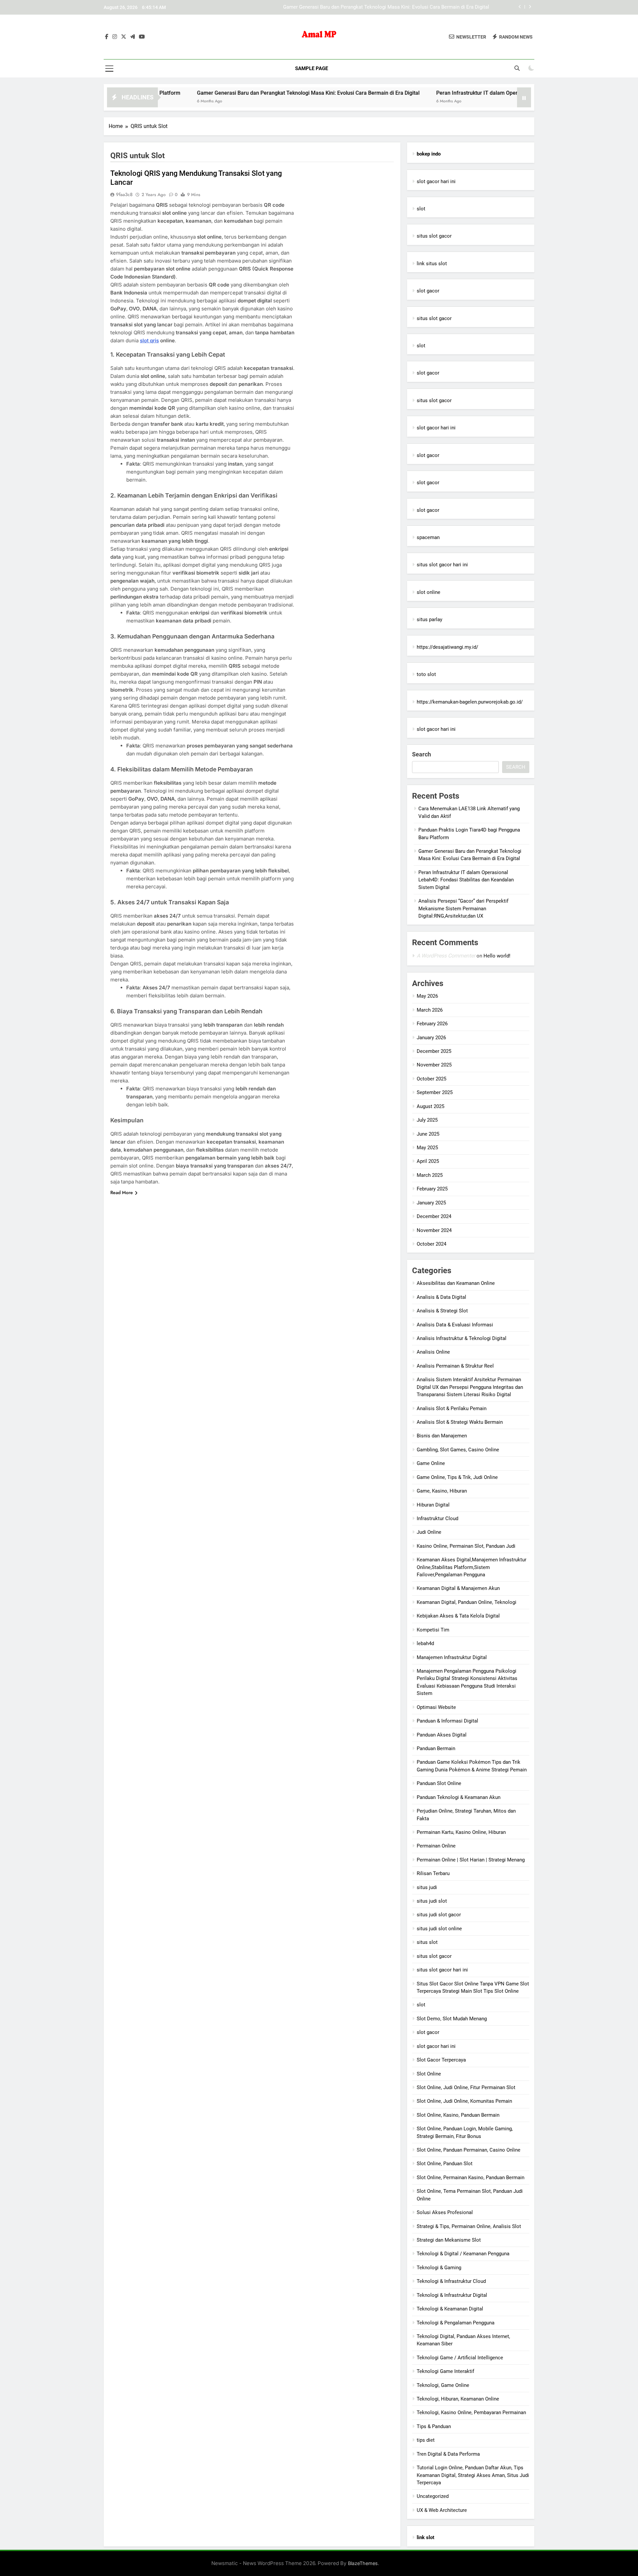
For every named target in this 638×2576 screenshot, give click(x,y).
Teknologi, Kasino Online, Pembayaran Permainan (471, 2412)
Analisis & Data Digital (441, 1297)
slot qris (149, 340)
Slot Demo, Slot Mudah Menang (452, 2019)
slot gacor (428, 291)
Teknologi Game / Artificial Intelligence (460, 2358)
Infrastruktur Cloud (437, 1518)
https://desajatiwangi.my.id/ (447, 647)
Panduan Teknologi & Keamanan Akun (459, 1797)
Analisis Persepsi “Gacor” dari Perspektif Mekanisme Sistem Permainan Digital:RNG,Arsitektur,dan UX (463, 908)
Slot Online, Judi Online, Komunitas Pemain (464, 2101)
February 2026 (432, 1024)
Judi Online (429, 1532)
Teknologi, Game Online (443, 2385)
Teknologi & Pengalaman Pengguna (456, 2323)
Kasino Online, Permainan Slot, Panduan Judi (466, 1546)
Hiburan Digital (433, 1505)
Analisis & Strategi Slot (442, 1311)
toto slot (426, 674)
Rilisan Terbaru (433, 1873)
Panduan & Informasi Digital (447, 1721)
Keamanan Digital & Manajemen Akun (458, 1588)
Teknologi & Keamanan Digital (450, 2309)
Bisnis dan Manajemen (442, 1436)
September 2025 (435, 1092)
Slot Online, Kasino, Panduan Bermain (458, 2115)
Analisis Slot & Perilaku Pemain (452, 1408)
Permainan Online (436, 1846)
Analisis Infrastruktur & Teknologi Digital (462, 1338)
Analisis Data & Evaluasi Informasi (455, 1325)
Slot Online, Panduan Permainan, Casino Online (469, 2150)
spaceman (428, 537)
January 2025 (431, 1203)
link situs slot (432, 264)
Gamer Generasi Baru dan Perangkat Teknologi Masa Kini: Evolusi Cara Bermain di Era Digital (215, 93)
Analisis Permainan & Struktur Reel (455, 1366)
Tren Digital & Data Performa (448, 2454)
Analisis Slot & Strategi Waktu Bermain (460, 1422)
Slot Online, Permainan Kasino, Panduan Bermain (471, 2178)
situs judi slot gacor (439, 1915)
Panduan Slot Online (439, 1783)
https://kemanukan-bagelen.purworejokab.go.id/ (470, 702)
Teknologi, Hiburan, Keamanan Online (458, 2399)
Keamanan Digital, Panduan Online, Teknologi (467, 1602)
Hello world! (497, 956)
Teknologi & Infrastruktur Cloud (451, 2281)
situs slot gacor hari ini (442, 565)
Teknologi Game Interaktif (445, 2371)
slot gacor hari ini (436, 181)
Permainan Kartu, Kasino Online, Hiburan (461, 1832)
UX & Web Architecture (442, 2510)
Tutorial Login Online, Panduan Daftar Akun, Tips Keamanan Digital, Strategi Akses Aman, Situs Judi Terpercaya (473, 2475)
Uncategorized (433, 2496)
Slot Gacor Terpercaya (441, 2060)
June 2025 (428, 1134)
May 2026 (427, 996)
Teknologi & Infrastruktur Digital (452, 2295)
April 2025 (428, 1161)
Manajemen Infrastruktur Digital (452, 1657)
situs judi (427, 1887)
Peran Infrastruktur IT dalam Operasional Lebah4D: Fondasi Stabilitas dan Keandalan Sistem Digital (380, 7)
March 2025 (430, 1175)
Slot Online (429, 2074)
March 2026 (430, 1010)
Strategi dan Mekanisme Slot (449, 2240)
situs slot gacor (434, 236)
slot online (428, 592)
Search (422, 754)
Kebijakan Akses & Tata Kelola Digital (458, 1616)
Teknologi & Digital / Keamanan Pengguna (463, 2254)
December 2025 (434, 1051)
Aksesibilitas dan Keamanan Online (456, 1283)
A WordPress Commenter (446, 956)
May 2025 (427, 1148)
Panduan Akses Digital (442, 1735)
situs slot (427, 1942)
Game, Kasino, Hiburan (442, 1491)
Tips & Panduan (434, 2426)
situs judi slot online (439, 1929)
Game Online (431, 1463)
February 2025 (432, 1189)
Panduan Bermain (436, 1748)
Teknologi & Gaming (439, 2268)
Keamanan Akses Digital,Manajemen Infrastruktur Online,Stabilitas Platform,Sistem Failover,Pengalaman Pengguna (472, 1567)
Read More (122, 1192)
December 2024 (434, 1216)
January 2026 (431, 1038)
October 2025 (431, 1079)
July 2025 (427, 1120)
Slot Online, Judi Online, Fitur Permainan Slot (466, 2087)
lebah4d (425, 1643)
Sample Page (312, 68)
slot (421, 209)
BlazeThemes (363, 2563)
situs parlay (429, 619)
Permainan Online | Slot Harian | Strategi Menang (471, 1860)
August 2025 (430, 1106)
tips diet (426, 2440)
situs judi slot (432, 1901)
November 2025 (434, 1065)
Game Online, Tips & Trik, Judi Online (457, 1477)
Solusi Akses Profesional (445, 2212)
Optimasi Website (436, 1707)
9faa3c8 (124, 194)
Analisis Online (433, 1352)
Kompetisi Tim (433, 1630)
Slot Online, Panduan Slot (445, 2164)
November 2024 (434, 1230)
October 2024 (431, 1244)
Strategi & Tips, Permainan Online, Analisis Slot (469, 2226)
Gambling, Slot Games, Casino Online (458, 1450)
